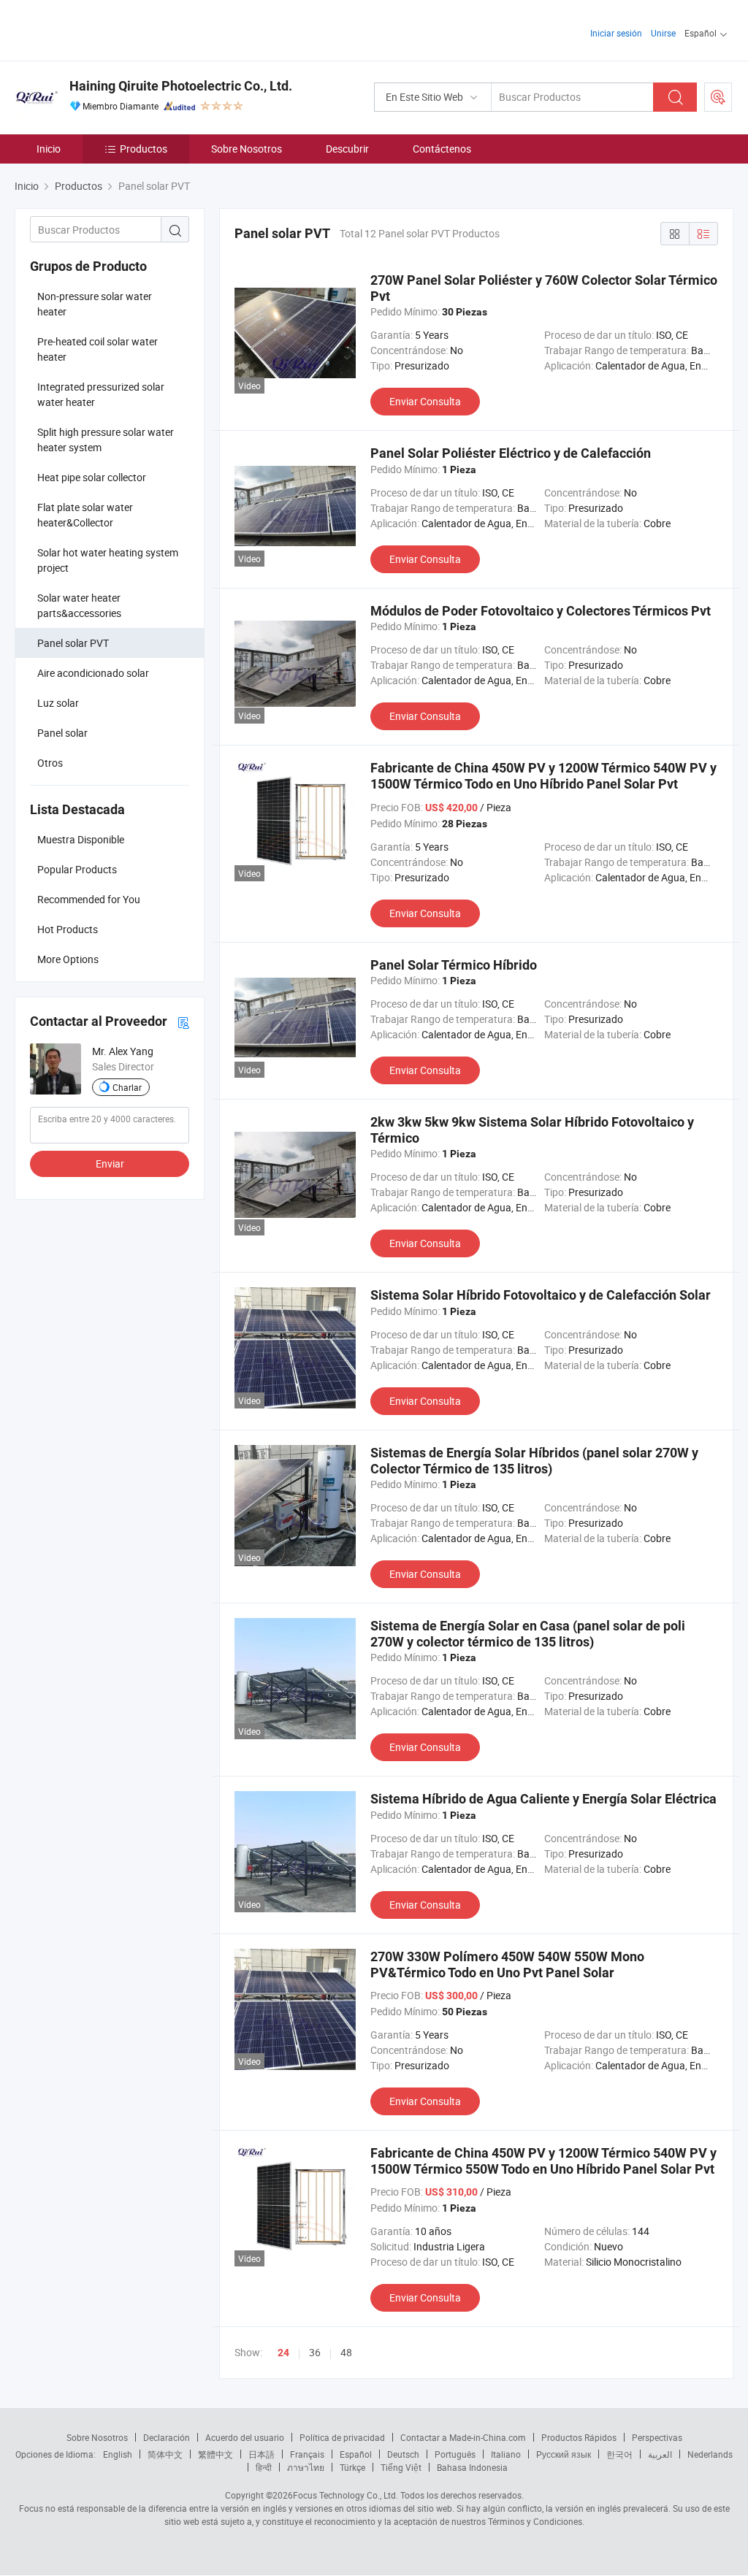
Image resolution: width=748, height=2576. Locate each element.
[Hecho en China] (108, 29)
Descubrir (347, 149)
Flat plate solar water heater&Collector (85, 515)
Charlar (127, 1087)
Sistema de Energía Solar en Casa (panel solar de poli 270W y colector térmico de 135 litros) (528, 1634)
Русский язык (564, 2454)
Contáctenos (442, 149)
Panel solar (62, 733)
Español (356, 2454)
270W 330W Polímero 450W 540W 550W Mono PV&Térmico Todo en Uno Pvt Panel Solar (507, 1964)
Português (455, 2454)
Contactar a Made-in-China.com (463, 2437)
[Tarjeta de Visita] (183, 1022)
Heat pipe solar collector (92, 477)
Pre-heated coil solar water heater (98, 349)
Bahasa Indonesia (472, 2467)
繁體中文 (215, 2454)
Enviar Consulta (425, 401)
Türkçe (352, 2467)
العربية (660, 2454)
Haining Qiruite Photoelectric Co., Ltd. (181, 86)
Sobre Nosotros (247, 149)
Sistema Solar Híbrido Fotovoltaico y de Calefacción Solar (541, 1295)
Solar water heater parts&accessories (79, 605)
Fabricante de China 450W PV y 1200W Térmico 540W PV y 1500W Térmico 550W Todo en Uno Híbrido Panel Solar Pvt (543, 2161)
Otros (50, 763)
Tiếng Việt (401, 2467)
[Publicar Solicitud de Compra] (718, 97)
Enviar (110, 1164)
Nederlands (710, 2454)
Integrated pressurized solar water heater (101, 394)
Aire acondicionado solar (93, 673)
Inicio (49, 149)
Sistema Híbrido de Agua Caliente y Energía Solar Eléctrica (543, 1799)
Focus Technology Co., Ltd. (346, 2495)
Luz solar (58, 703)
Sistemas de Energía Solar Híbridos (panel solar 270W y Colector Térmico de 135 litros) (534, 1461)
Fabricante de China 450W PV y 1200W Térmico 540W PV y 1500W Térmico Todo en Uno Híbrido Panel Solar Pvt (543, 776)
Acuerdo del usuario (245, 2437)
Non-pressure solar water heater (95, 304)
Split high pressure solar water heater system (106, 440)
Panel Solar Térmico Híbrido (454, 965)
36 (315, 2352)
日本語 (262, 2454)
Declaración (167, 2437)
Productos (144, 149)
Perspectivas (657, 2437)
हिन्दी (264, 2467)
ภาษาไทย (306, 2467)
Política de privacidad (342, 2437)
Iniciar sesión (616, 33)
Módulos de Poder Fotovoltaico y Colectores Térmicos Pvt (541, 611)
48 (346, 2352)
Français (307, 2454)
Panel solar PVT (73, 643)
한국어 (619, 2454)
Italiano (506, 2454)
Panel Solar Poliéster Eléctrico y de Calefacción (511, 453)
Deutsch (403, 2454)
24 (283, 2353)
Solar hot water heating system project (108, 560)
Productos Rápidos (579, 2437)
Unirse (663, 33)
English (118, 2454)
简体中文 (165, 2454)
